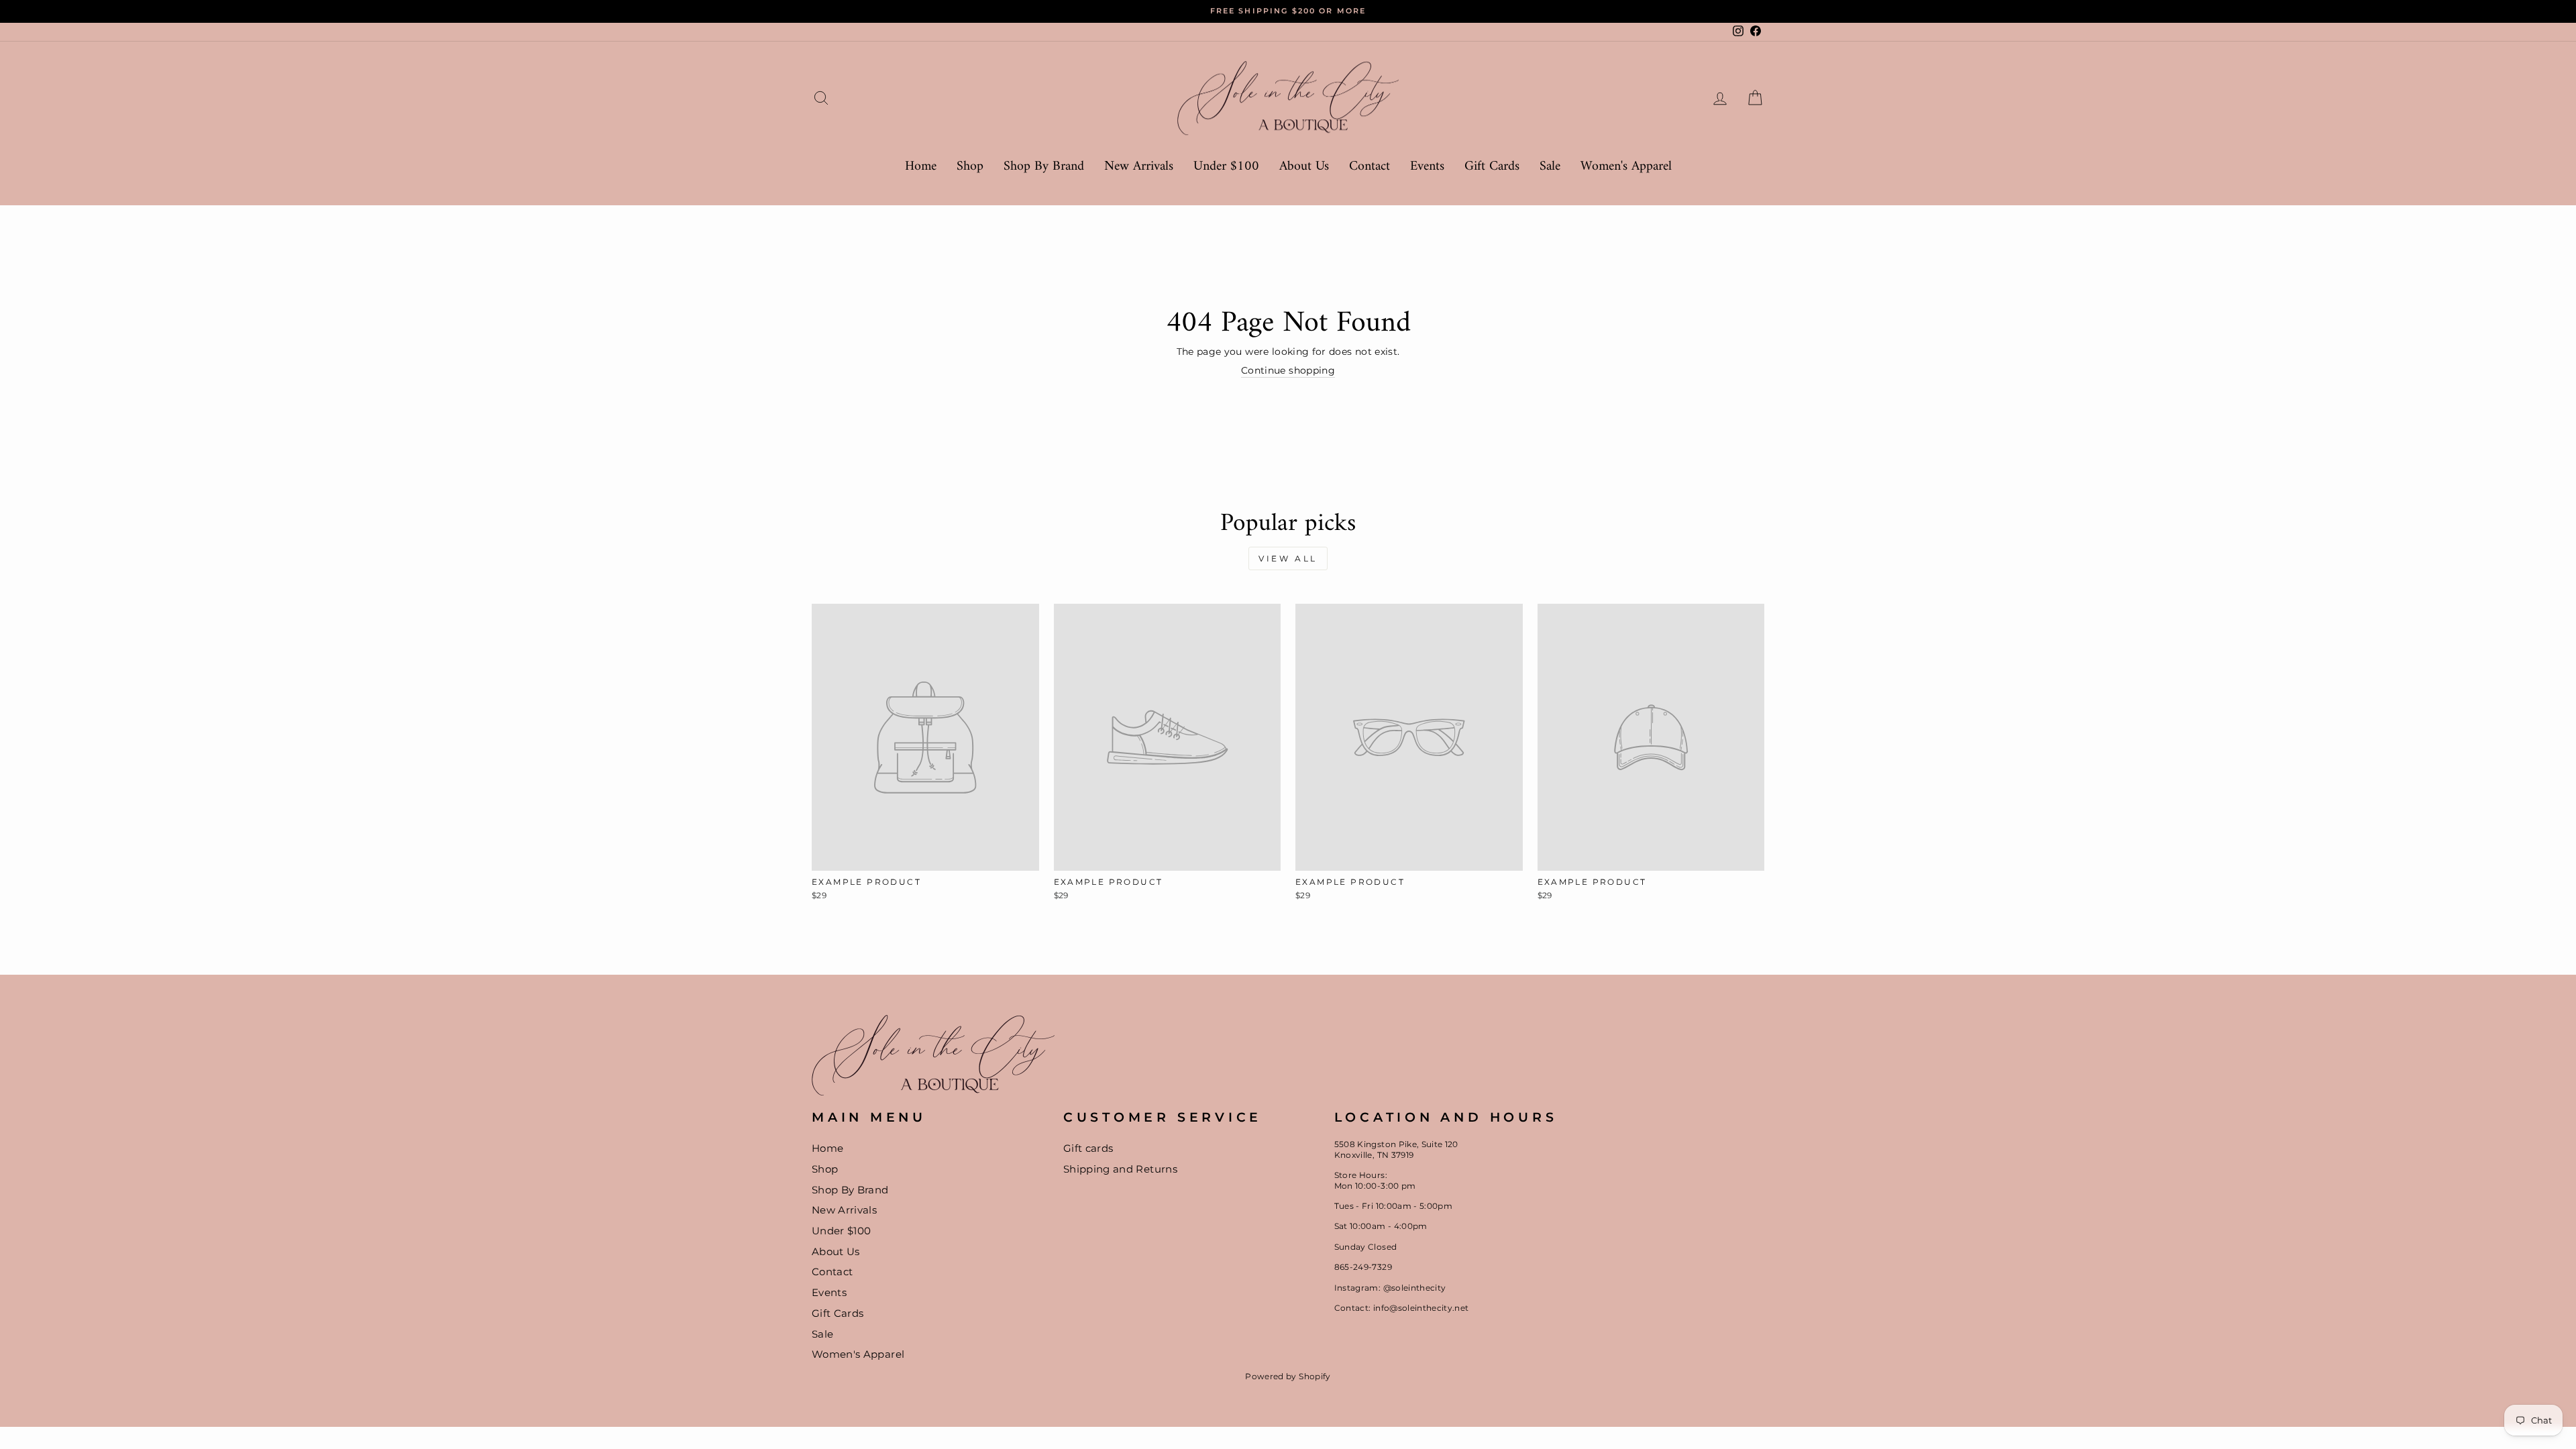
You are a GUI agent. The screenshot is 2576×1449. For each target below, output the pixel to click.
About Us (1304, 167)
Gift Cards (1492, 167)
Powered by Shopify (1288, 1376)
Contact (1370, 167)
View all (1288, 558)
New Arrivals (1139, 167)
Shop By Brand (1044, 167)
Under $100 (1226, 167)
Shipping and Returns (1120, 1169)
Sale (1550, 167)
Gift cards (1088, 1148)
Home (921, 167)
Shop (970, 167)
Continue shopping (1288, 370)
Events (1427, 167)
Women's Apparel (1626, 167)
